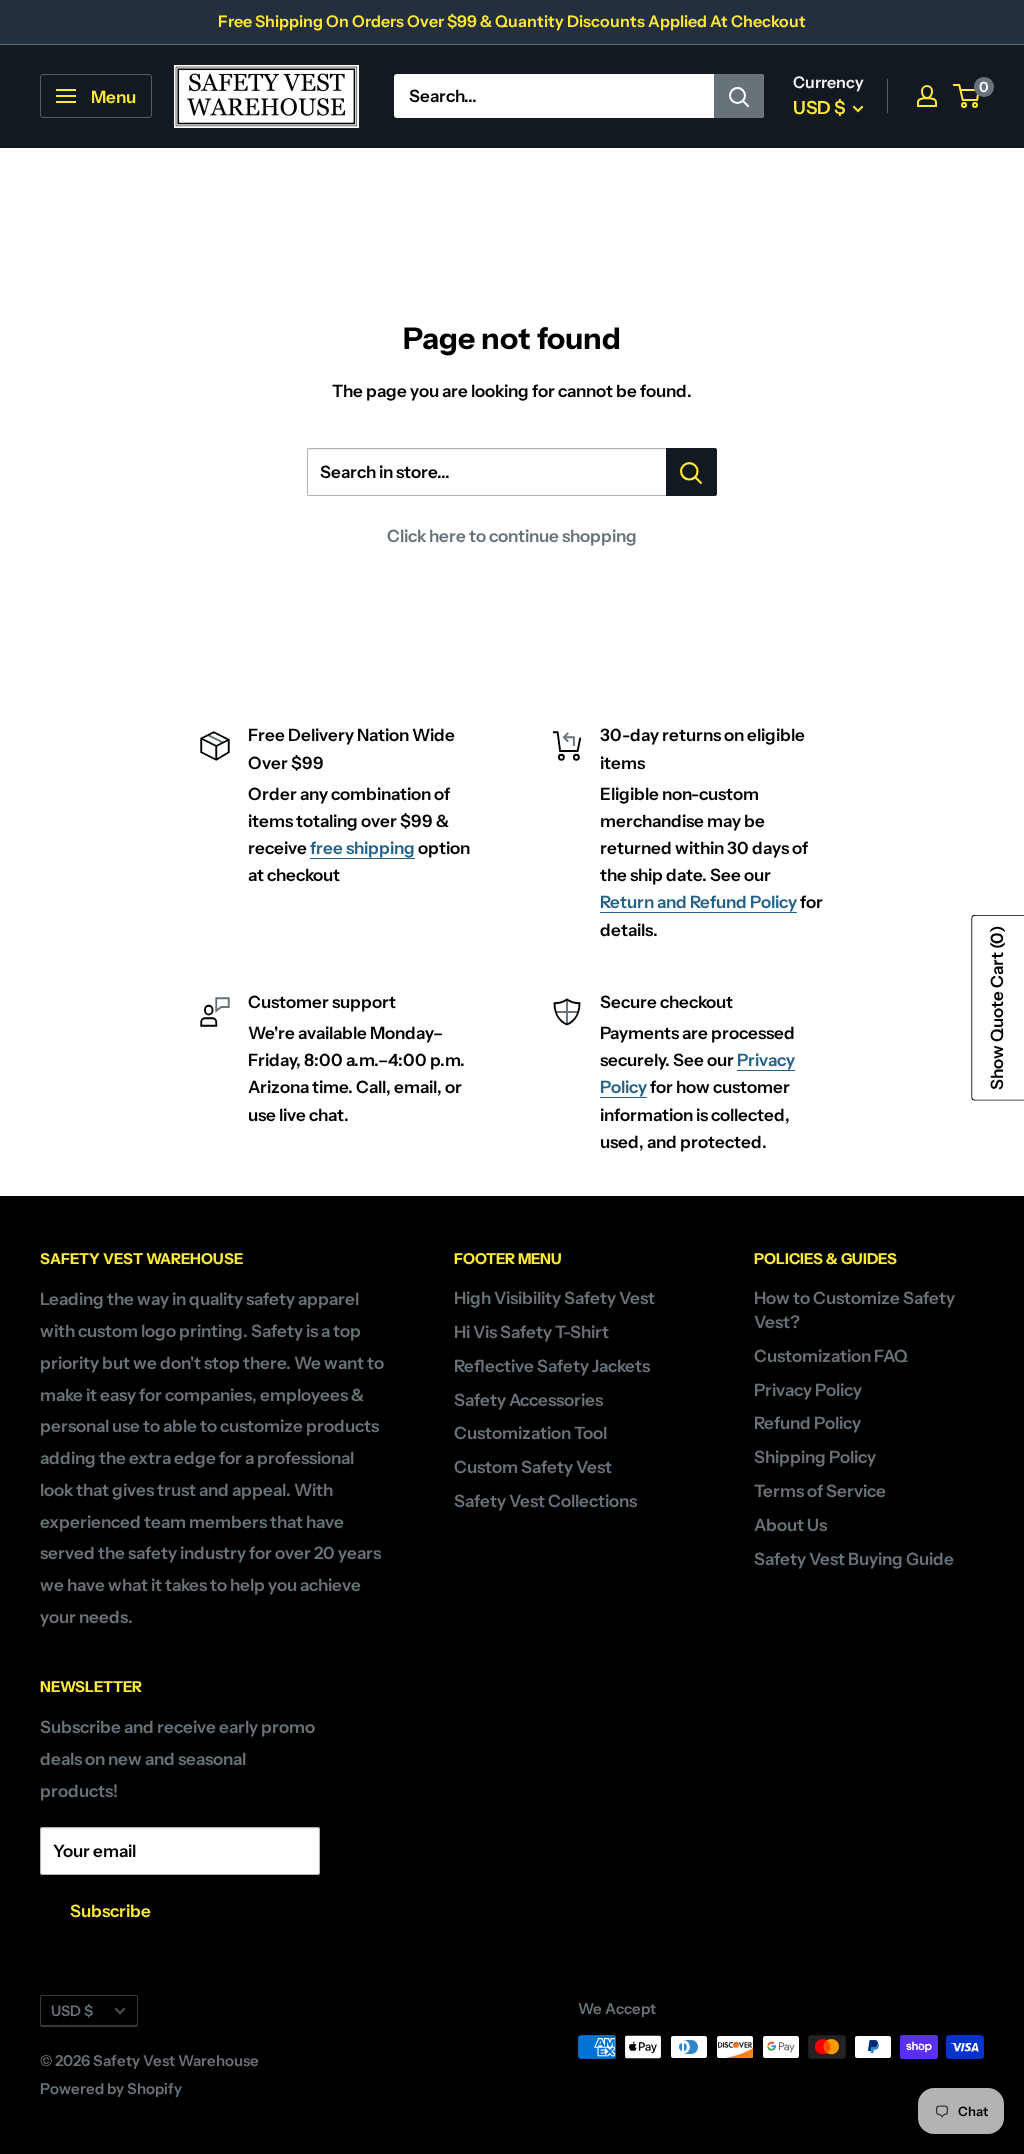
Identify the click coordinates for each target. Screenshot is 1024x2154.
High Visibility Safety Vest (554, 1298)
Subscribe (110, 1911)
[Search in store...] (691, 472)
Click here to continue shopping (512, 536)
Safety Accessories (528, 1400)
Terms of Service (820, 1491)
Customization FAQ (831, 1356)
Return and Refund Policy (698, 902)
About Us (790, 1525)
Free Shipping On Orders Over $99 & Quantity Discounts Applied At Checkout (512, 21)
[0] (967, 96)
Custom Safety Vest (533, 1467)
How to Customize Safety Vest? (854, 1310)
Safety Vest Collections (545, 1501)
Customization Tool (530, 1433)
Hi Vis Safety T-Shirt (531, 1332)
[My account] (927, 96)
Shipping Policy (815, 1457)
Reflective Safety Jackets (552, 1366)
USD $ (72, 2011)
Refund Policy (807, 1423)
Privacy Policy (808, 1390)
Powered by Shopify (111, 2088)
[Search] (739, 96)
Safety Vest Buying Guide (854, 1559)
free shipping (362, 848)
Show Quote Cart (997, 1007)
